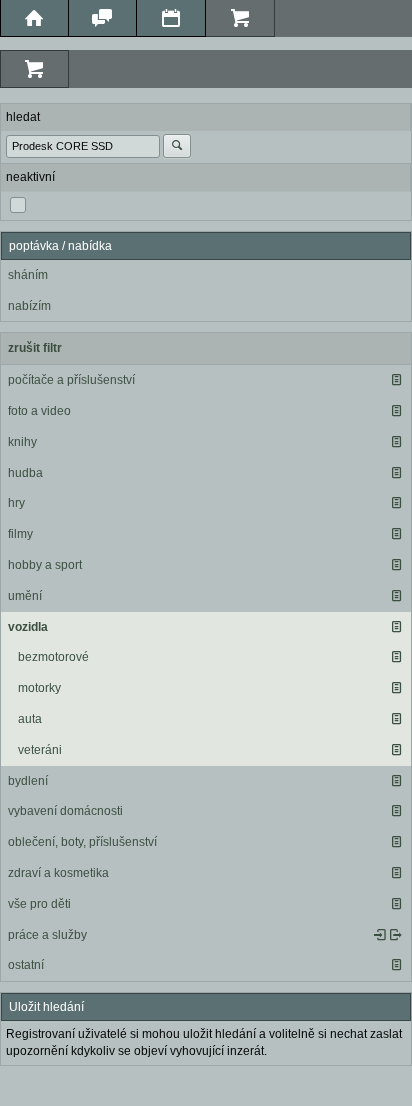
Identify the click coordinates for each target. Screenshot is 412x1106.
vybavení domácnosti (65, 811)
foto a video (39, 411)
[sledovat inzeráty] (396, 380)
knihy (22, 442)
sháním (28, 275)
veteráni (40, 750)
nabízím (29, 306)
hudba (25, 473)
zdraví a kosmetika (58, 873)
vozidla (28, 627)
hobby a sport (45, 565)
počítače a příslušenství (71, 380)
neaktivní (30, 177)
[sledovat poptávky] (380, 935)
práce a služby (47, 935)
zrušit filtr (35, 348)
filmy (20, 534)
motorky (39, 688)
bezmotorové (53, 657)
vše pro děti (39, 904)
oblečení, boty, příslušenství (82, 842)
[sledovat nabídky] (396, 935)
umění (25, 596)
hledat (23, 117)
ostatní (26, 965)
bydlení (28, 781)
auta (30, 719)
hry (16, 503)
